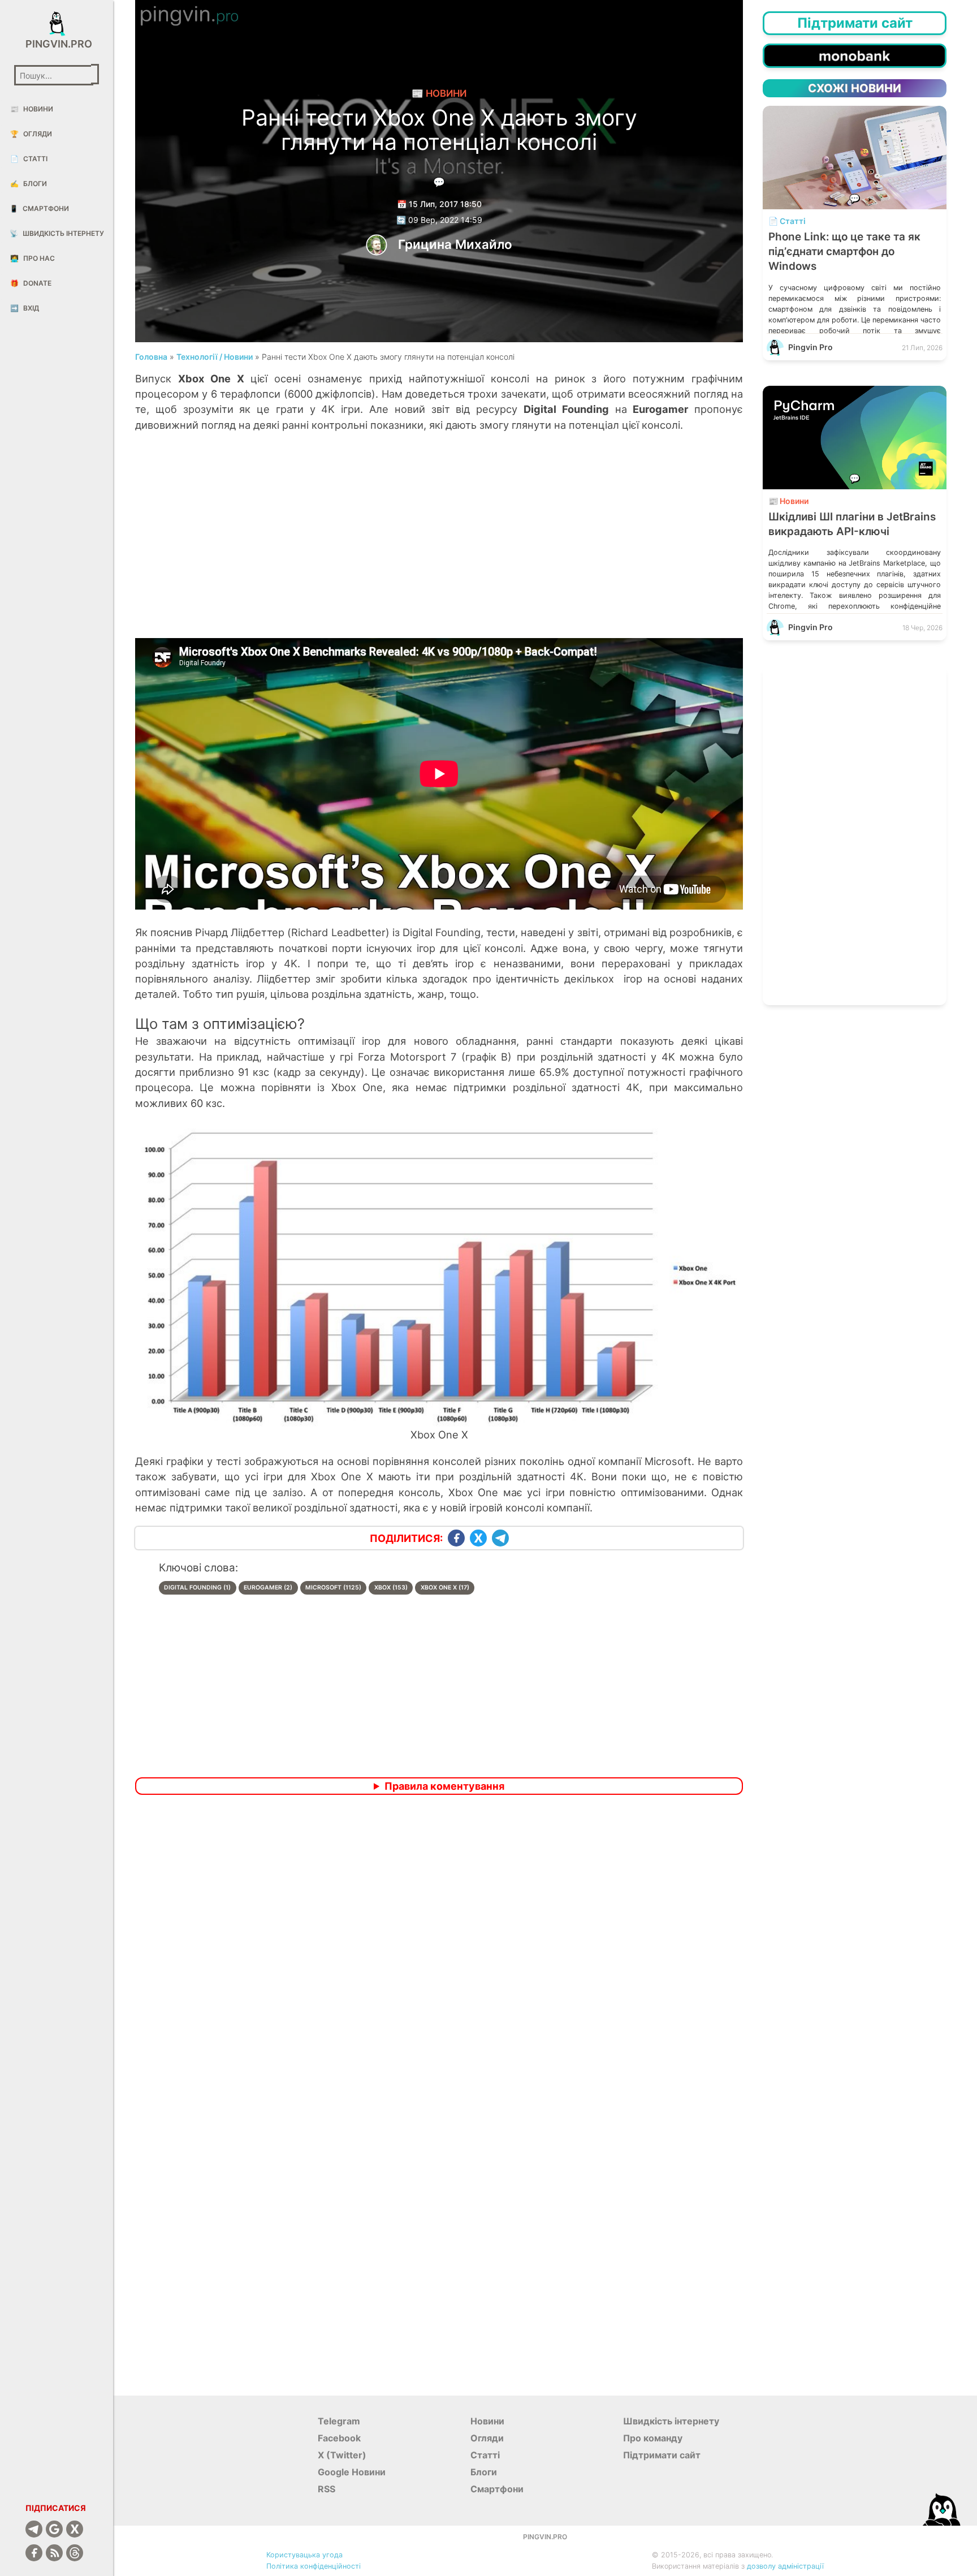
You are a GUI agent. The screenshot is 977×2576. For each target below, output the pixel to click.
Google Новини (352, 2472)
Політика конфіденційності (314, 2566)
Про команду (653, 2438)
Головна (151, 357)
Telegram (339, 2421)
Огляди (31, 134)
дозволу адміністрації (785, 2566)
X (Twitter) (342, 2455)
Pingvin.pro (57, 44)
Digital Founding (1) (197, 1588)
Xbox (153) (391, 1588)
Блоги (29, 184)
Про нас (33, 258)
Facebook (339, 2438)
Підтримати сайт (662, 2455)
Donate (31, 283)
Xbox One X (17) (445, 1588)
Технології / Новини (215, 357)
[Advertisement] (439, 547)
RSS (327, 2489)
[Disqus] (439, 1953)
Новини (32, 109)
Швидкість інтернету (57, 233)
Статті (29, 159)
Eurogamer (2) (268, 1588)
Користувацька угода (304, 2555)
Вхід (25, 308)
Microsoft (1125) (333, 1588)
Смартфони (39, 208)
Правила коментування (444, 1786)
